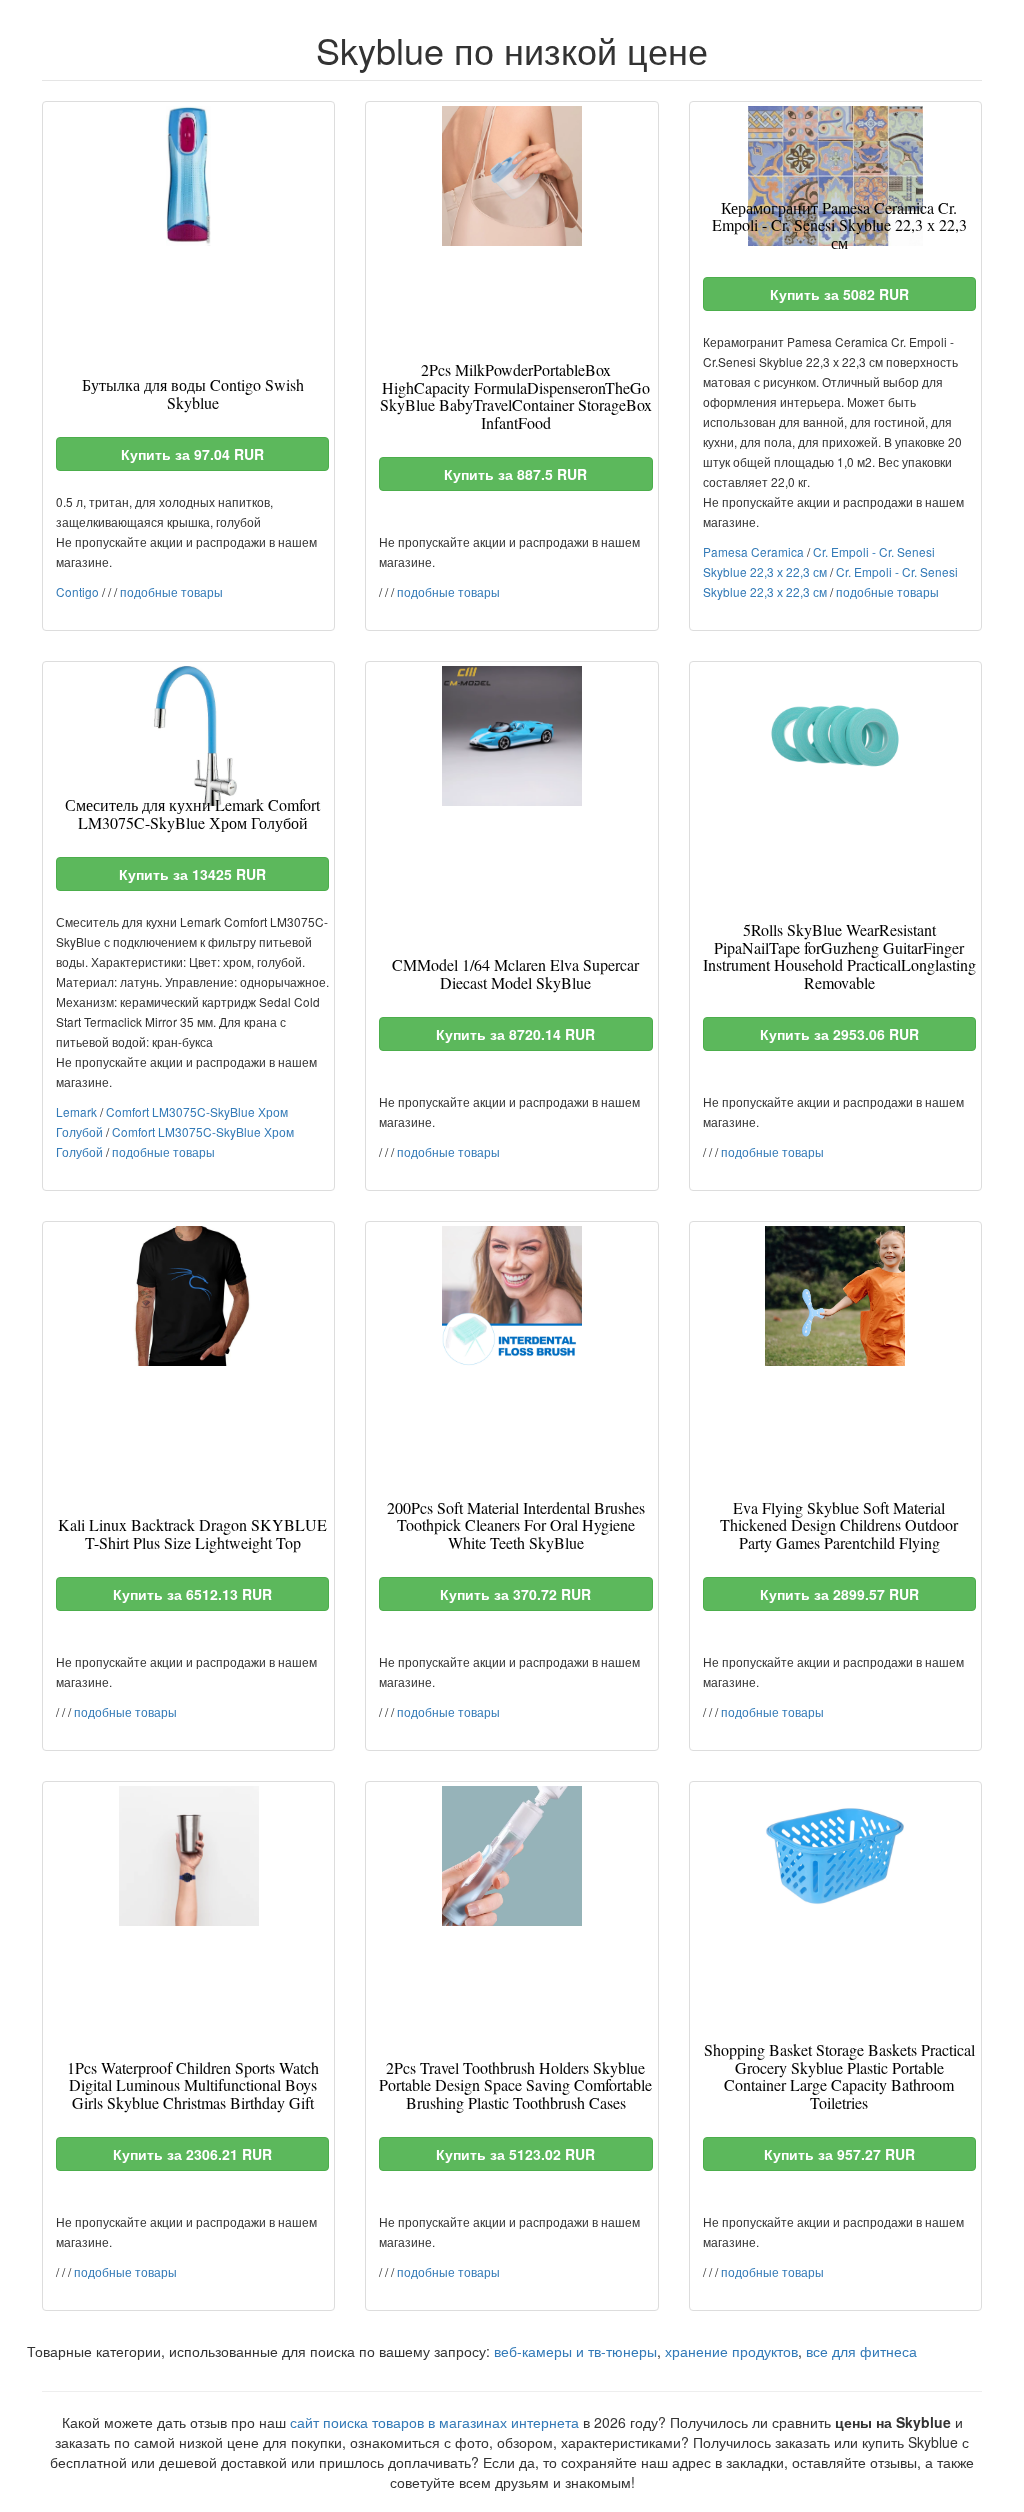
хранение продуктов (731, 2351)
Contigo (77, 591)
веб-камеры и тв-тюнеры (575, 2351)
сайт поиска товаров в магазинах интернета (434, 2422)
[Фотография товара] (188, 176)
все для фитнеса (861, 2351)
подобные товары (171, 591)
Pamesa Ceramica (753, 551)
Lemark (76, 1111)
